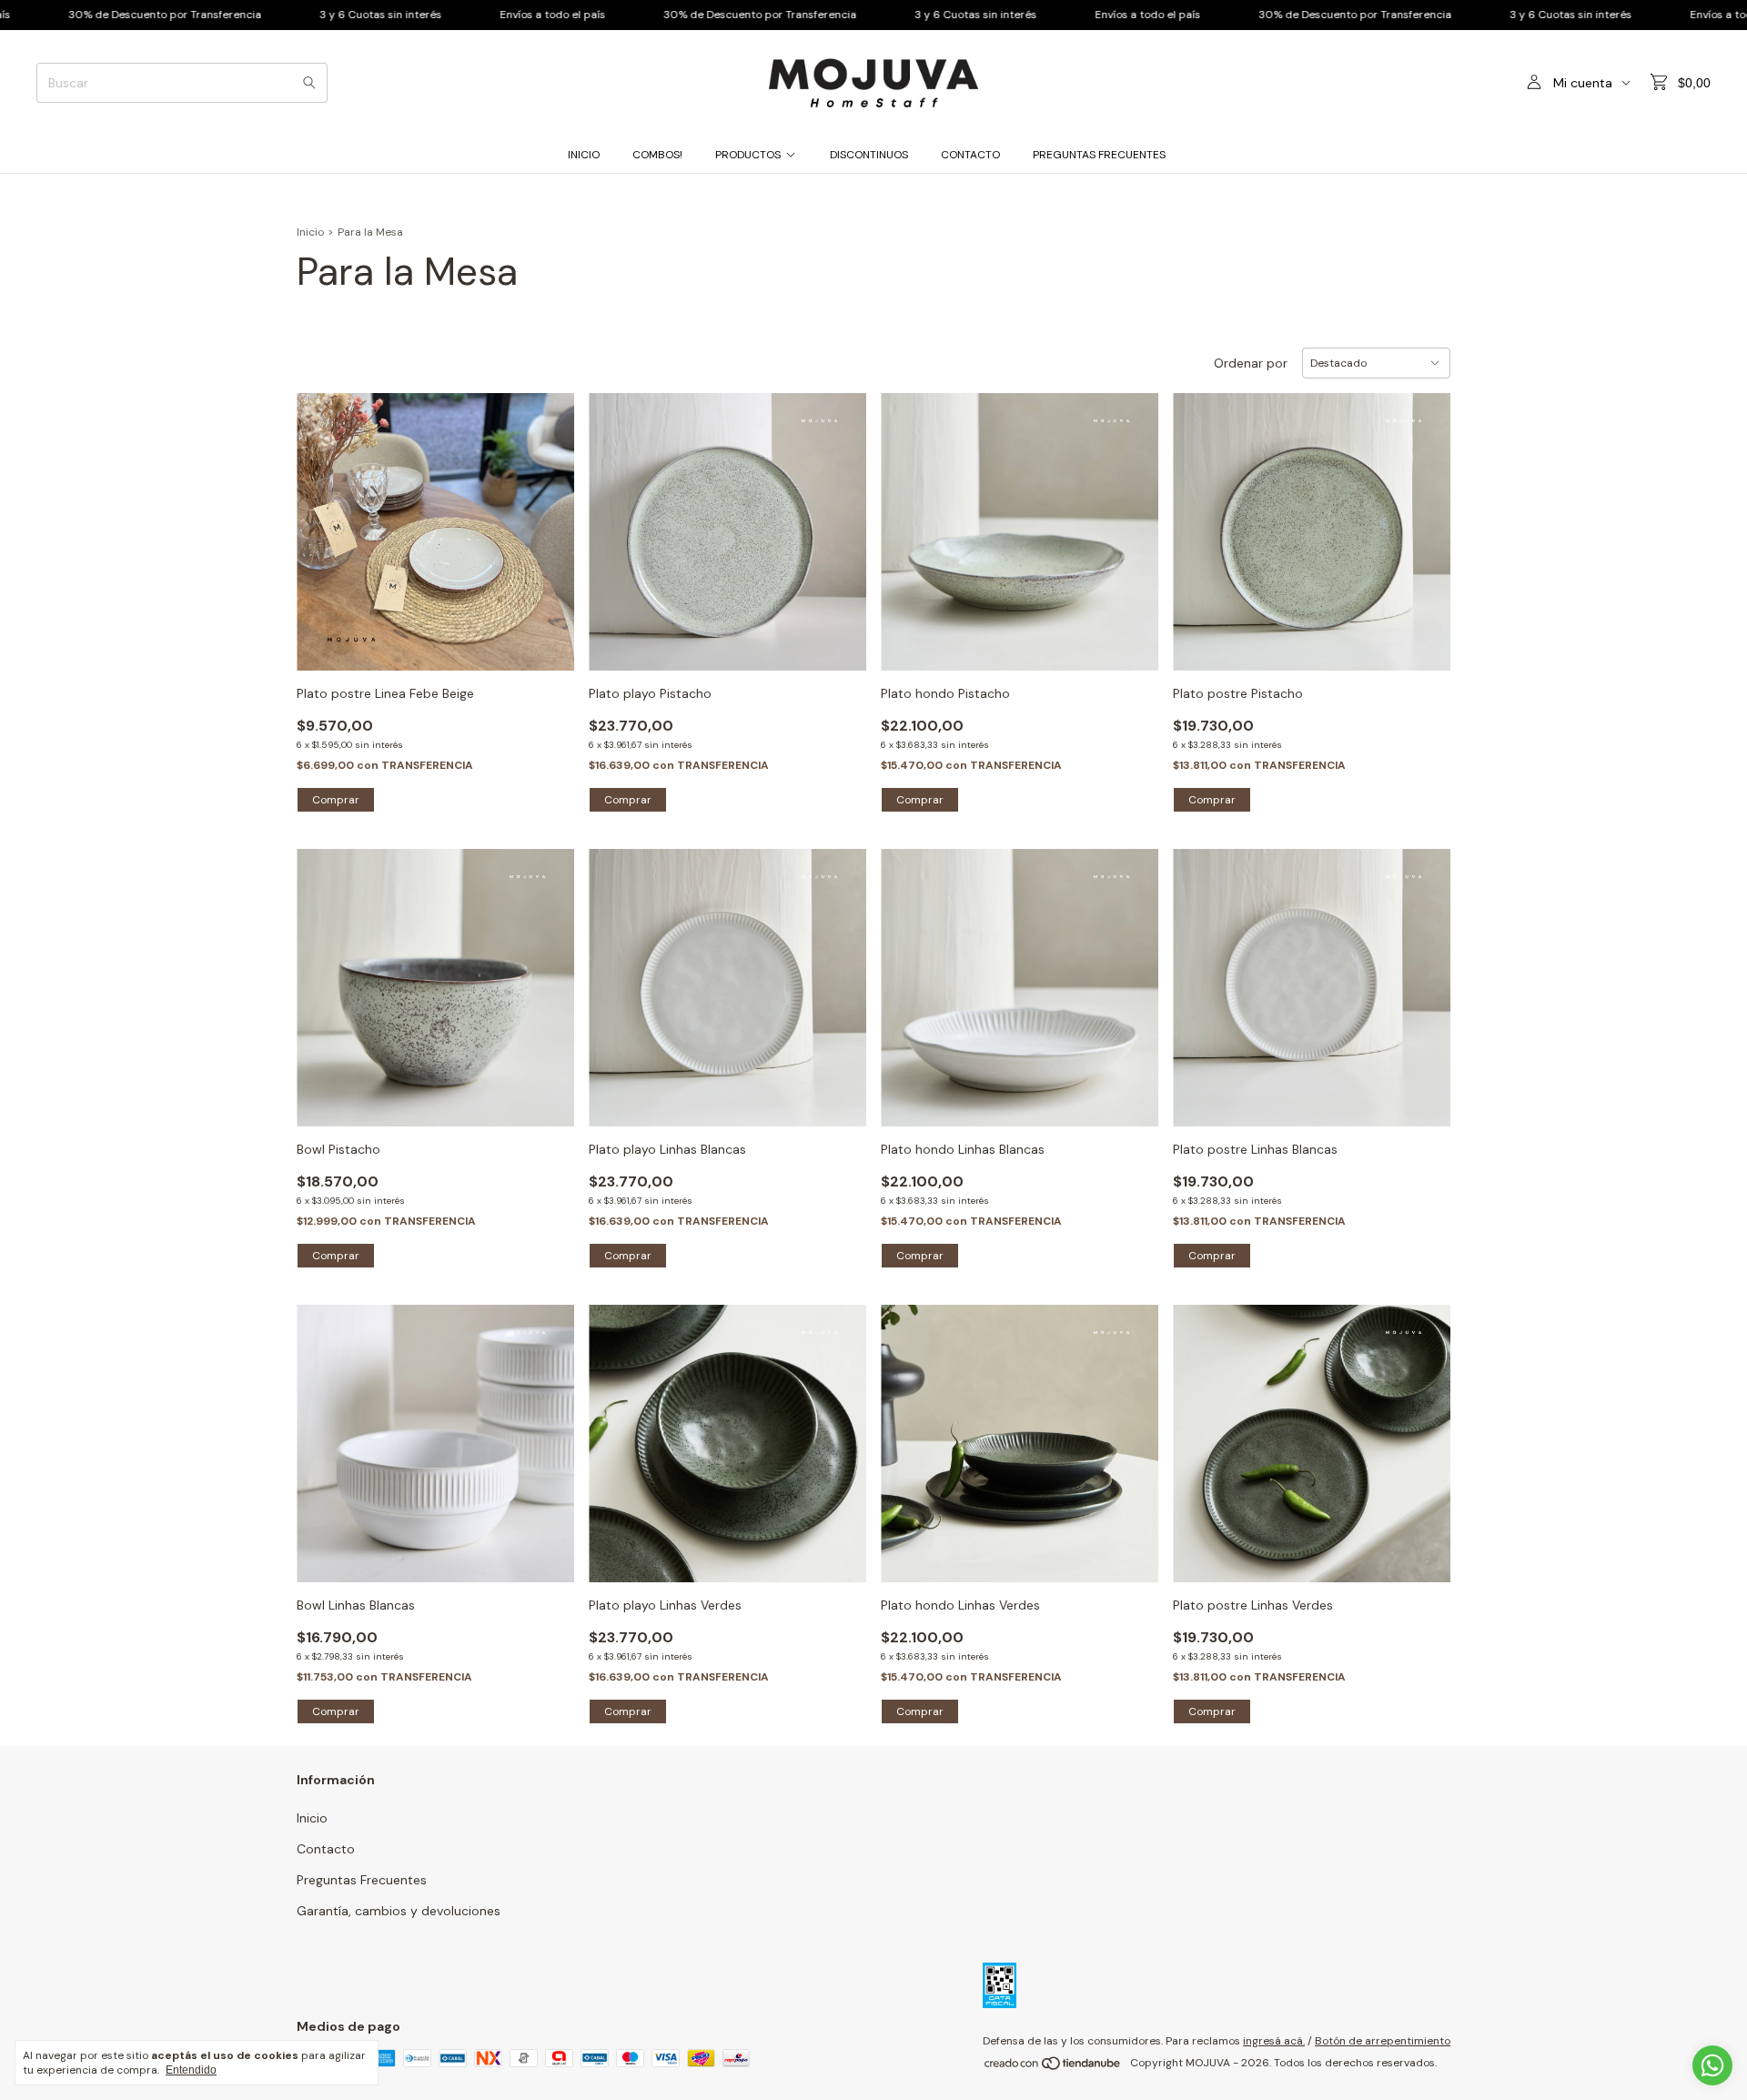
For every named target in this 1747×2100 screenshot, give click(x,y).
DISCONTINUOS (869, 155)
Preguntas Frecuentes (1099, 155)
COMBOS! (657, 155)
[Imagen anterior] (324, 520)
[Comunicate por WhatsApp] (1712, 2065)
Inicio (584, 155)
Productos (748, 155)
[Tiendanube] (1053, 2067)
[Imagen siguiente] (547, 520)
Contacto (970, 155)
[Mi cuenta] (1534, 83)
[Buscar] (309, 83)
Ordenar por (1251, 363)
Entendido (191, 2070)
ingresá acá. (1274, 2041)
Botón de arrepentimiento (1383, 2041)
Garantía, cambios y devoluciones (399, 1911)
